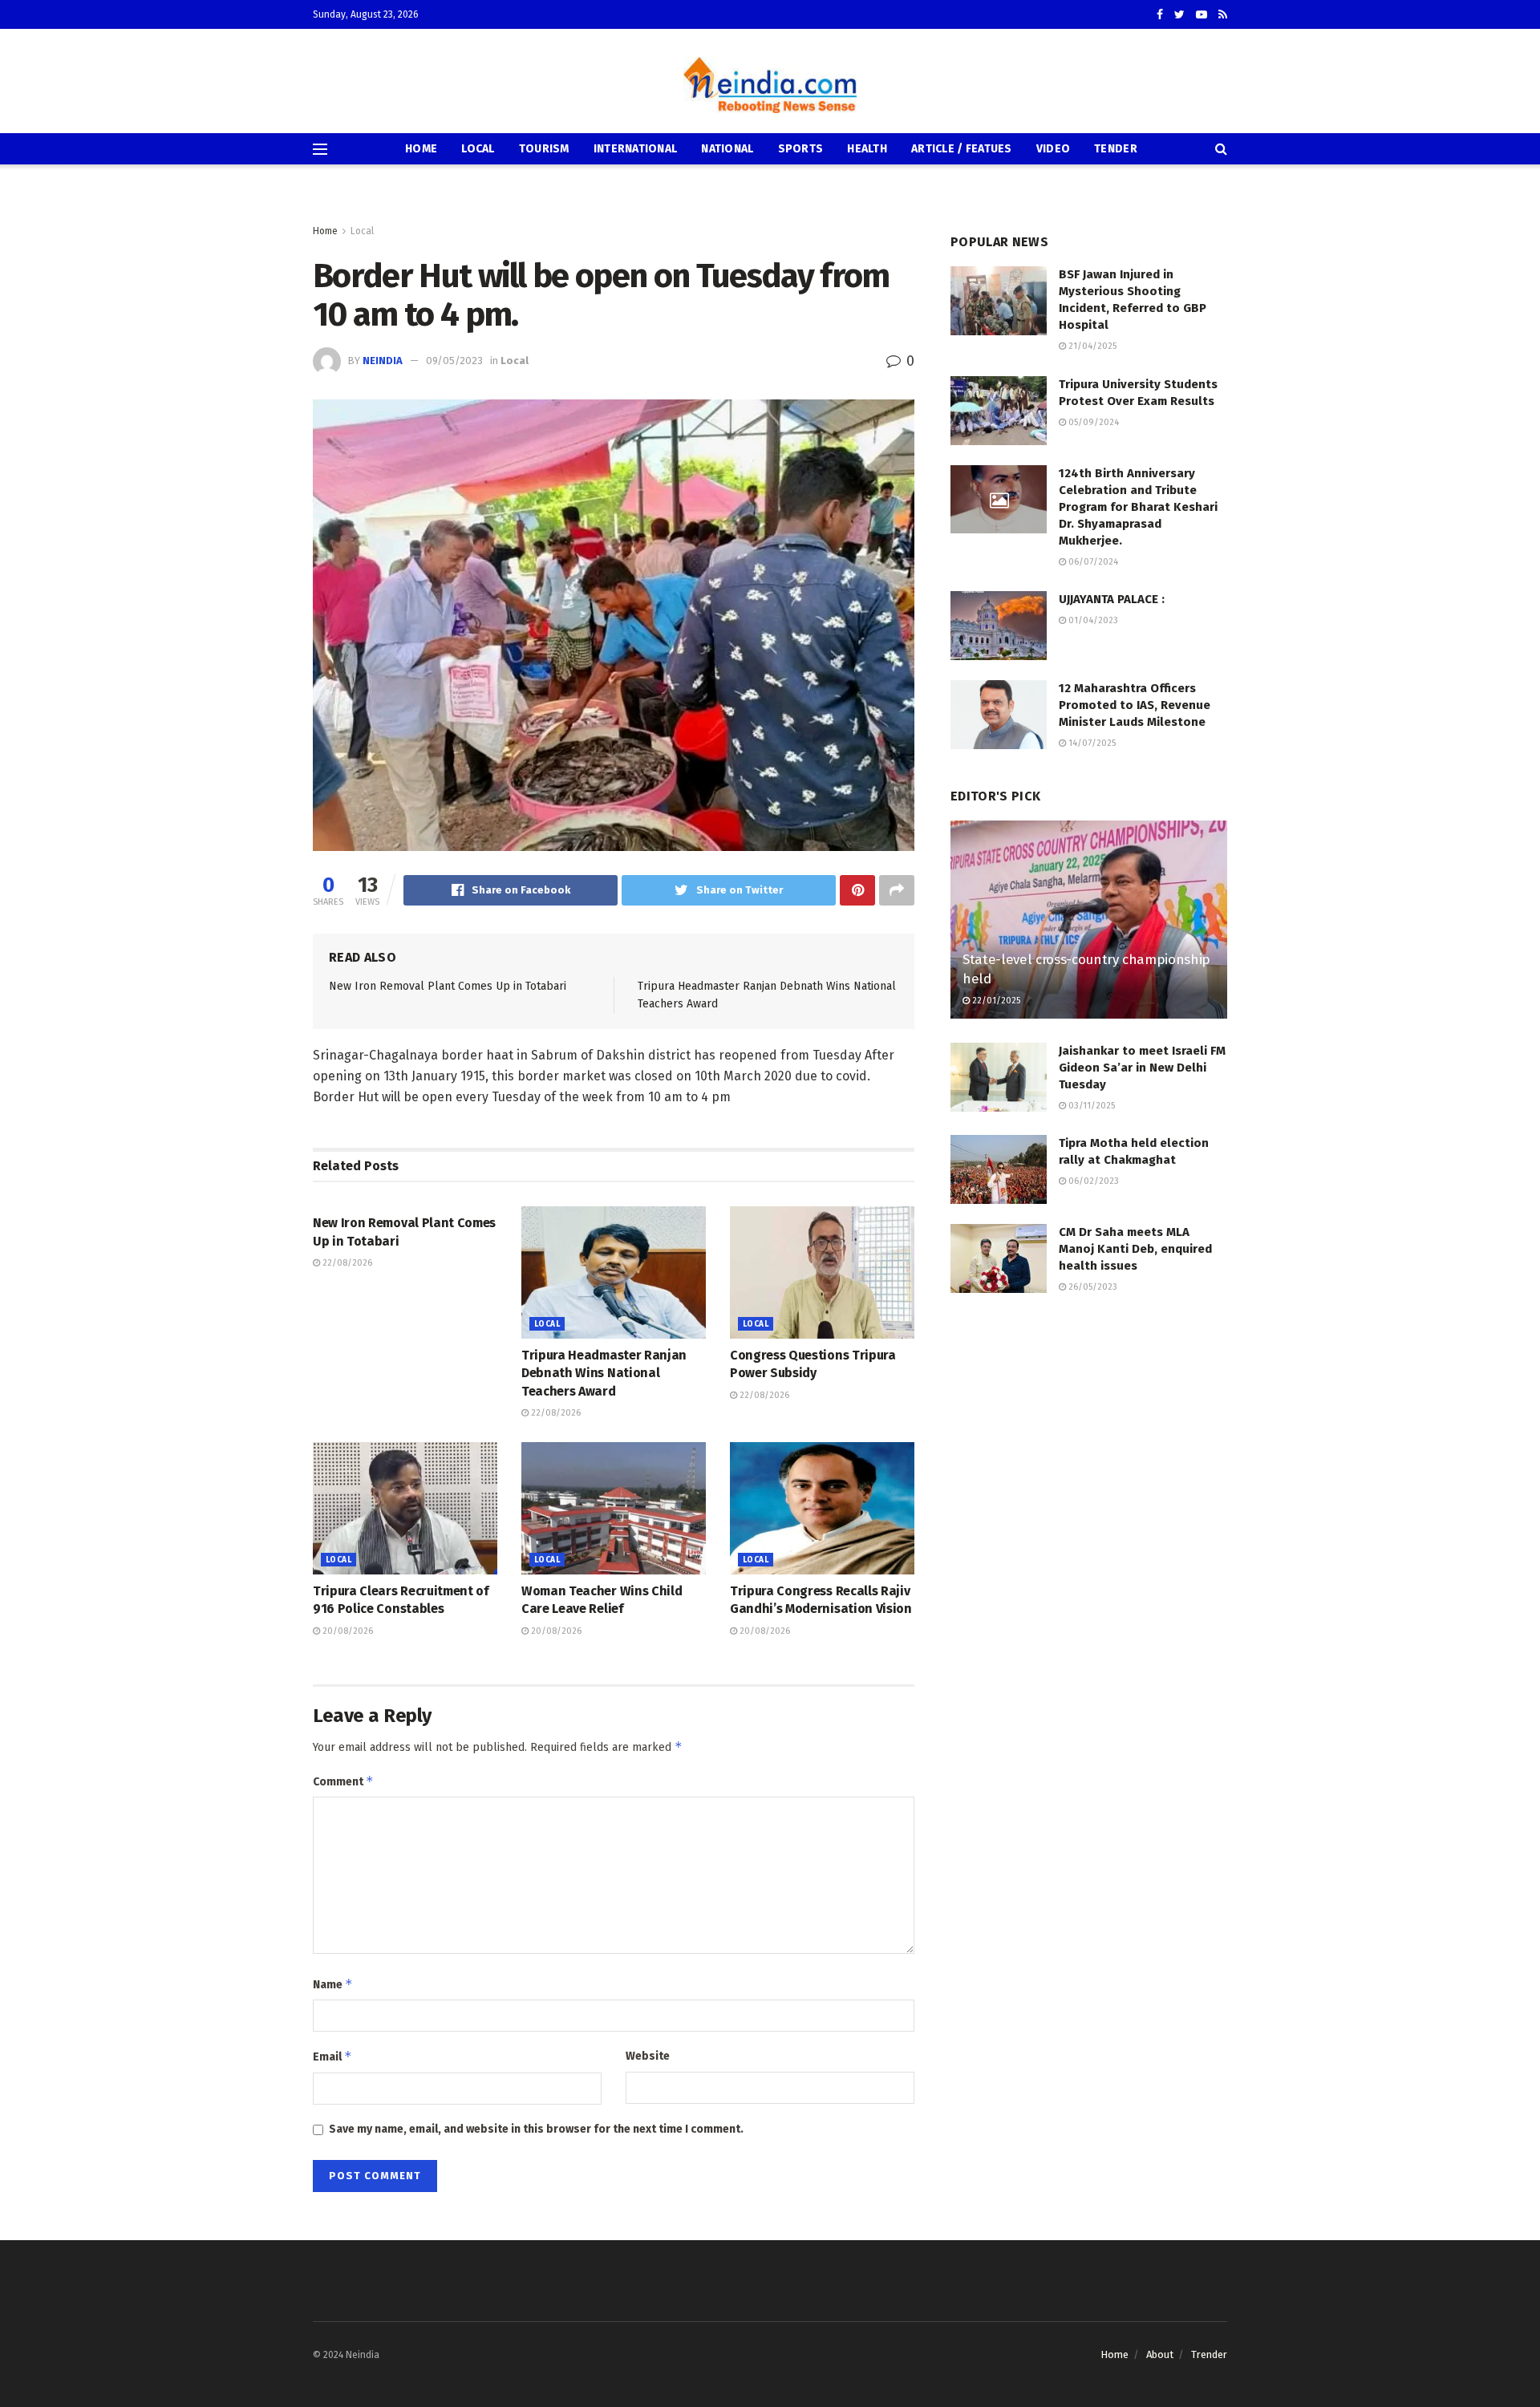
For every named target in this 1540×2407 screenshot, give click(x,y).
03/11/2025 (1090, 1106)
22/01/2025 (995, 1001)
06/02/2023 (1092, 1181)
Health (867, 149)
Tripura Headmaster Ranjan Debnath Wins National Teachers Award (604, 1373)
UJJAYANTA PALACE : (1112, 599)
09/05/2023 (454, 361)
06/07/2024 (1092, 562)
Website (648, 2056)
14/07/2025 (1091, 743)
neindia (383, 361)
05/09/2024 (1092, 422)
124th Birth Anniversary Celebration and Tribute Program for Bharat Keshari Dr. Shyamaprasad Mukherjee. (1138, 507)
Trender (1209, 2354)
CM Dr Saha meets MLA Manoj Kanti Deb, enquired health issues (1135, 1249)
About (1160, 2354)
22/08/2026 (346, 1263)
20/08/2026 (346, 1631)
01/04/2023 (1092, 620)
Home (421, 149)
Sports (801, 149)
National (727, 149)
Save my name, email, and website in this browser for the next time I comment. (536, 2129)
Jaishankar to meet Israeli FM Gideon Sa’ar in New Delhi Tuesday (1142, 1068)
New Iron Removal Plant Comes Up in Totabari (448, 986)
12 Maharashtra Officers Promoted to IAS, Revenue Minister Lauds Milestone (1135, 705)
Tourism (544, 149)
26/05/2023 (1092, 1287)
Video (1053, 149)
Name (333, 1984)
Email (332, 2056)
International (636, 149)
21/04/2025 (1091, 346)
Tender (1116, 149)
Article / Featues (962, 149)
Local (478, 149)
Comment (343, 1781)
